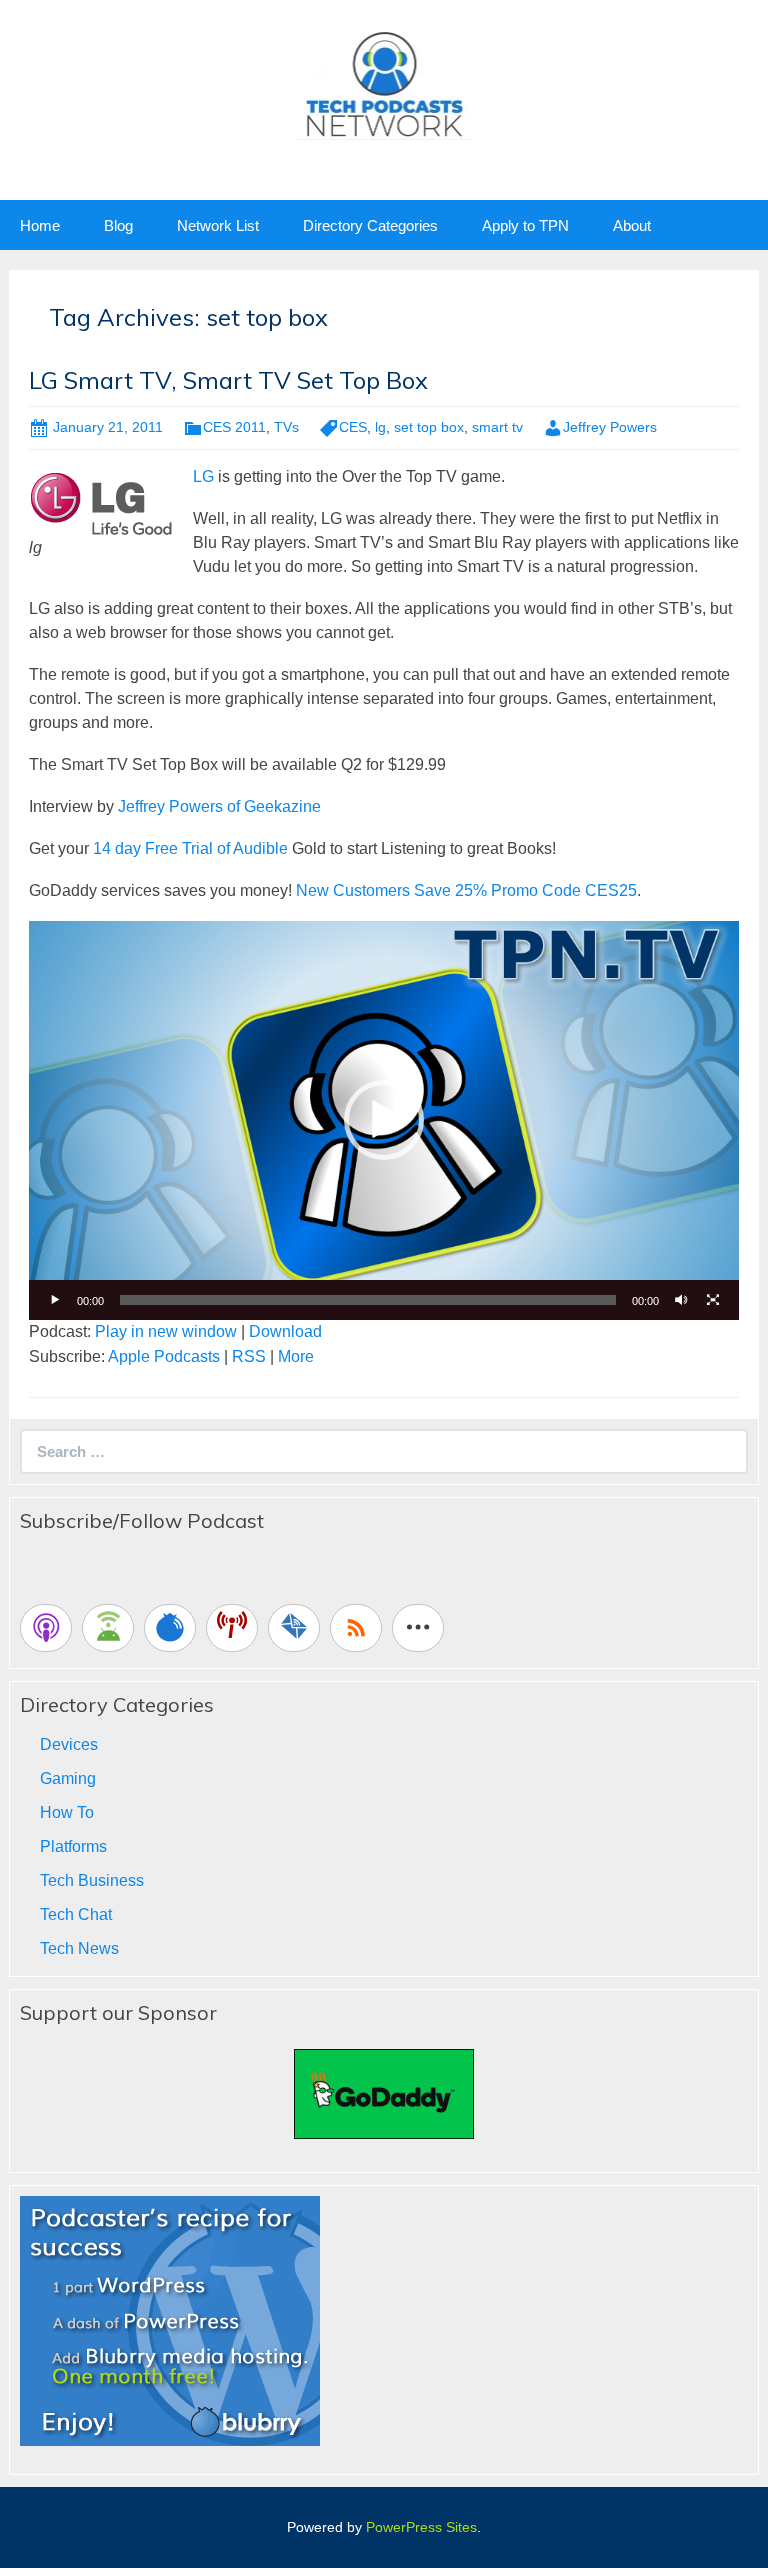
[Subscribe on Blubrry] (170, 1628)
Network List (218, 225)
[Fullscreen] (713, 1300)
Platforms (73, 1846)
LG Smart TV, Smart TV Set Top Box (228, 380)
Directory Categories (370, 225)
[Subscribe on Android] (108, 1628)
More (296, 1356)
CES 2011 (234, 427)
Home (40, 225)
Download (285, 1331)
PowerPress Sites (421, 2527)
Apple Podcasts (164, 1356)
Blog (118, 225)
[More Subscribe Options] (418, 1628)
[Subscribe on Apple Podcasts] (46, 1628)
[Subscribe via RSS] (356, 1628)
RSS (249, 1356)
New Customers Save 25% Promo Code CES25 (466, 890)
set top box (429, 427)
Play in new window (166, 1331)
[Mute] (681, 1300)
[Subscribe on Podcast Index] (232, 1628)
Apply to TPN (525, 225)
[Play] (55, 1300)
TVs (286, 427)
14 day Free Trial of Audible (190, 848)
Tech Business (92, 1880)
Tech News (79, 1948)
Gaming (68, 1778)
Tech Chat (76, 1914)
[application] (384, 1120)
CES (353, 427)
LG (205, 476)
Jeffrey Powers (610, 427)
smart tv (497, 427)
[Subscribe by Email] (294, 1628)
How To (67, 1812)
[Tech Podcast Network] (384, 83)
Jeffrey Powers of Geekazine (219, 806)
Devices (69, 1744)
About (632, 225)
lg (380, 427)
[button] (384, 1120)
